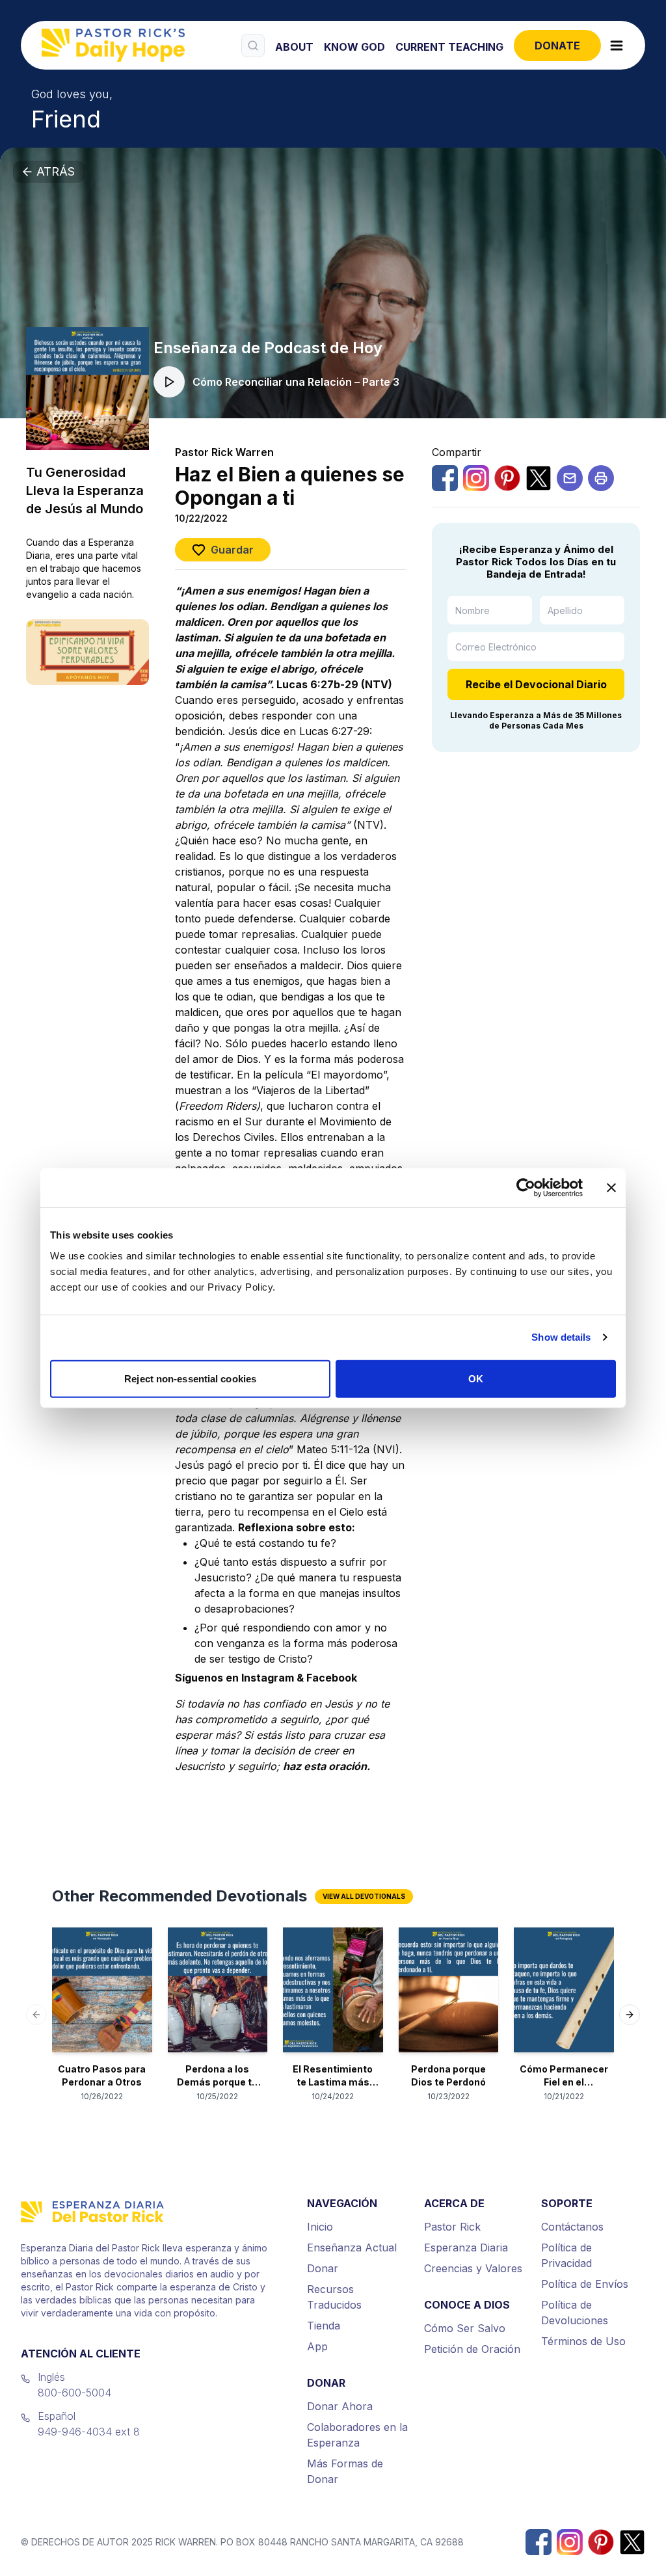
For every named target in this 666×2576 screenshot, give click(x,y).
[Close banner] (611, 1188)
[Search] (253, 46)
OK (476, 1378)
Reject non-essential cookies (190, 1378)
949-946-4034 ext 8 (89, 2432)
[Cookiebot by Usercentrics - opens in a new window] (526, 1188)
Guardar (232, 550)
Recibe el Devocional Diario (536, 684)
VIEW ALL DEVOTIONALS (364, 1896)
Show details (561, 1337)
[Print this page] (601, 478)
